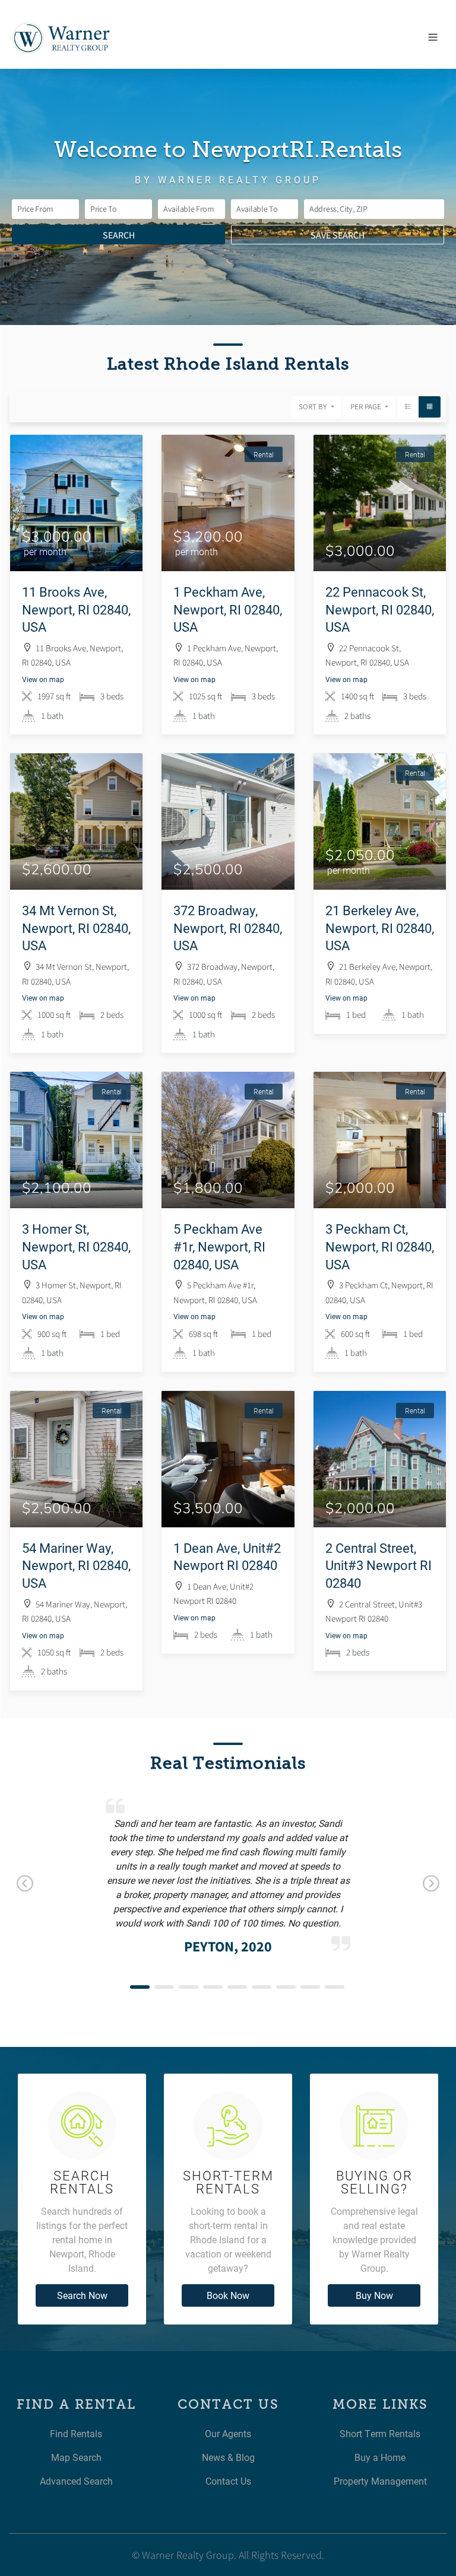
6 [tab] (262, 1987)
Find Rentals (76, 2433)
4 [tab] (213, 1987)
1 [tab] (140, 1987)
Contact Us (228, 2481)
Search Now (82, 2295)
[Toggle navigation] (433, 37)
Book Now (228, 2295)
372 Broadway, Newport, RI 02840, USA (228, 928)
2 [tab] (164, 1987)
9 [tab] (335, 1987)
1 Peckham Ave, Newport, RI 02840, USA (228, 609)
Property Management (380, 2481)
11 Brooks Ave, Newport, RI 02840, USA (76, 609)
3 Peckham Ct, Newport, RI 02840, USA (380, 1246)
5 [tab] (237, 1987)
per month (45, 551)
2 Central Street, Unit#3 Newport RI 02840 (379, 1565)
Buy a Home (380, 2457)
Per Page (367, 407)
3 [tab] (189, 1987)
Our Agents (228, 2433)
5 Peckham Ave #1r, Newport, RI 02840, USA (219, 1246)
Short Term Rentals (380, 2433)
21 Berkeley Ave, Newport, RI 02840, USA (380, 928)
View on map (43, 679)
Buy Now (374, 2295)
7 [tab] (286, 1987)
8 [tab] (310, 1987)
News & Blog (228, 2457)
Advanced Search (76, 2481)
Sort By (313, 407)
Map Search (76, 2457)
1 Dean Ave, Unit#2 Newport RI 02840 (227, 1557)
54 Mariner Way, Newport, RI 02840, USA (76, 1565)
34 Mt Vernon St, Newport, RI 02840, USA (76, 928)
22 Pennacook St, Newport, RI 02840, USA (380, 609)
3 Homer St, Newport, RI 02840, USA (76, 1246)
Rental (264, 454)
